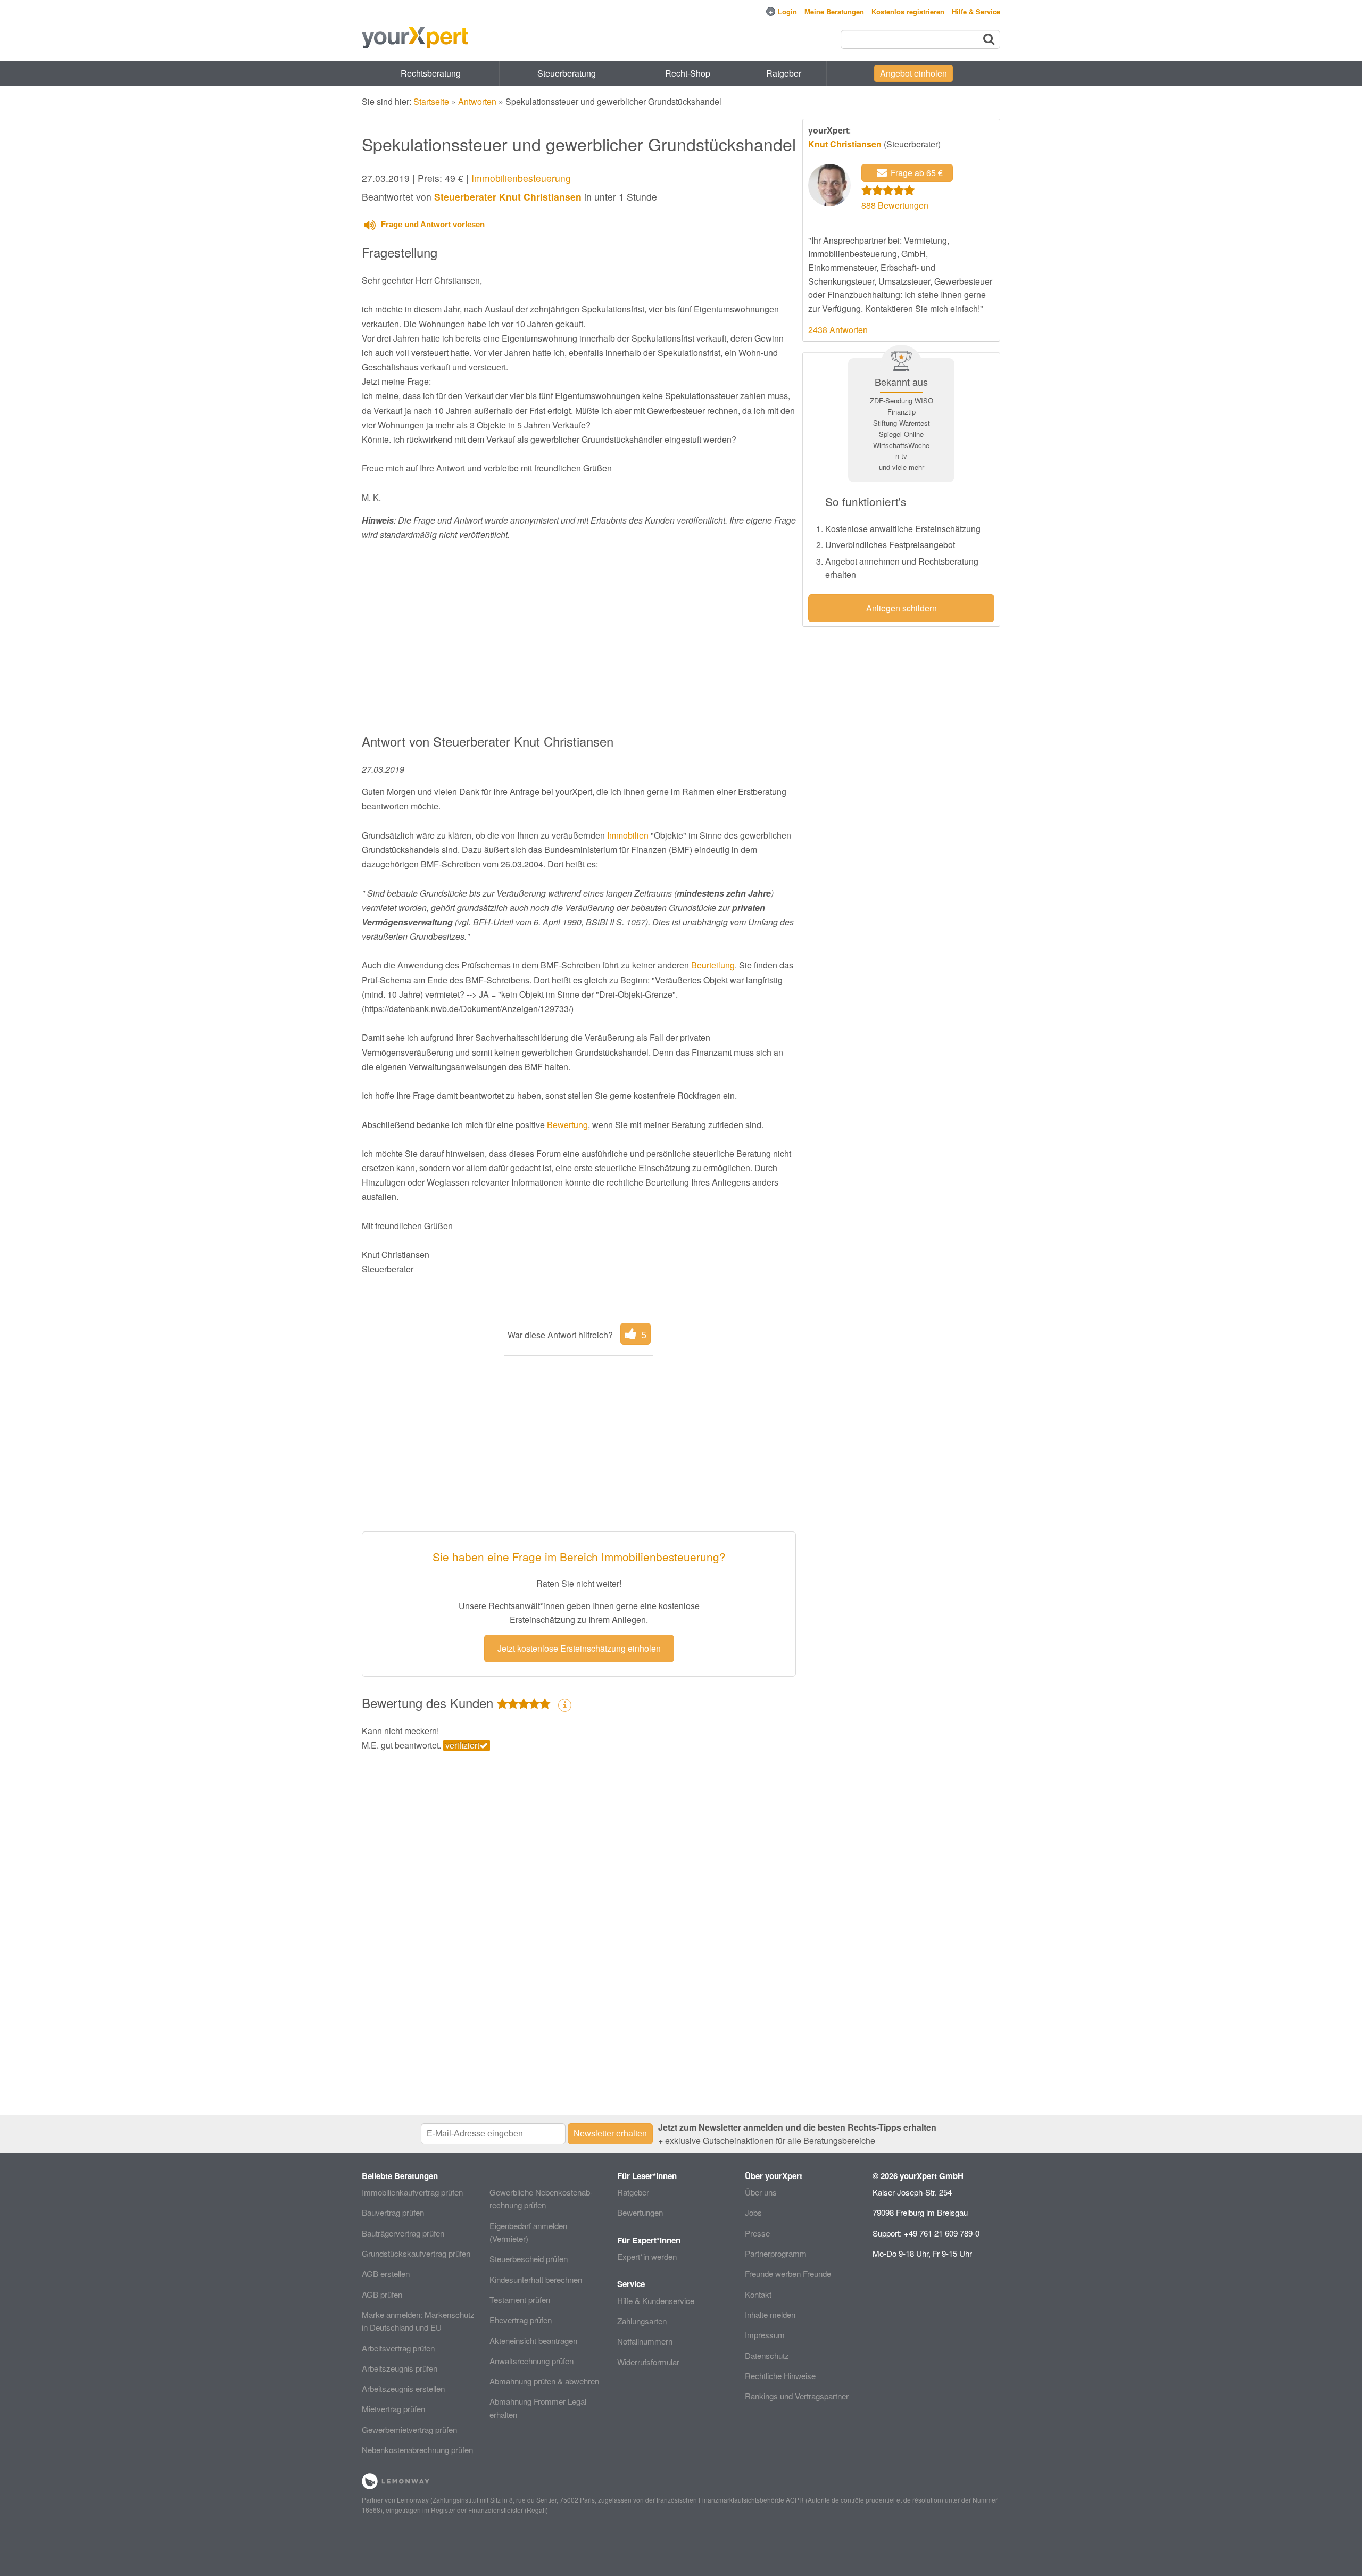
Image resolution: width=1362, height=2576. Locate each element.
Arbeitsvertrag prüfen (398, 2348)
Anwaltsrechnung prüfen (531, 2361)
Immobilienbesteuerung (521, 178)
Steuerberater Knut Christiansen (508, 197)
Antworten (477, 101)
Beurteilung (713, 965)
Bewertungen (640, 2212)
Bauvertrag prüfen (393, 2212)
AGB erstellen (386, 2273)
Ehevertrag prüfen (521, 2320)
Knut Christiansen (845, 144)
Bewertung (567, 1125)
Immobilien (628, 835)
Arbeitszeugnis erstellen (403, 2388)
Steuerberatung (567, 73)
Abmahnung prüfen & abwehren (544, 2381)
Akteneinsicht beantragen (533, 2341)
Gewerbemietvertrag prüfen (409, 2429)
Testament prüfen (520, 2300)
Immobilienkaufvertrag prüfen (412, 2192)
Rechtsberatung (431, 73)
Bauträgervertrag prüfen (403, 2233)
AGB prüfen (382, 2294)
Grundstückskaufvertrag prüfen (416, 2253)
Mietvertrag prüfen (393, 2409)
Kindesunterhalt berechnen (536, 2279)
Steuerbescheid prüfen (529, 2259)
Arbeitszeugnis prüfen (400, 2368)
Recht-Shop (688, 73)
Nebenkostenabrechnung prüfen (417, 2450)
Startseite (431, 101)
